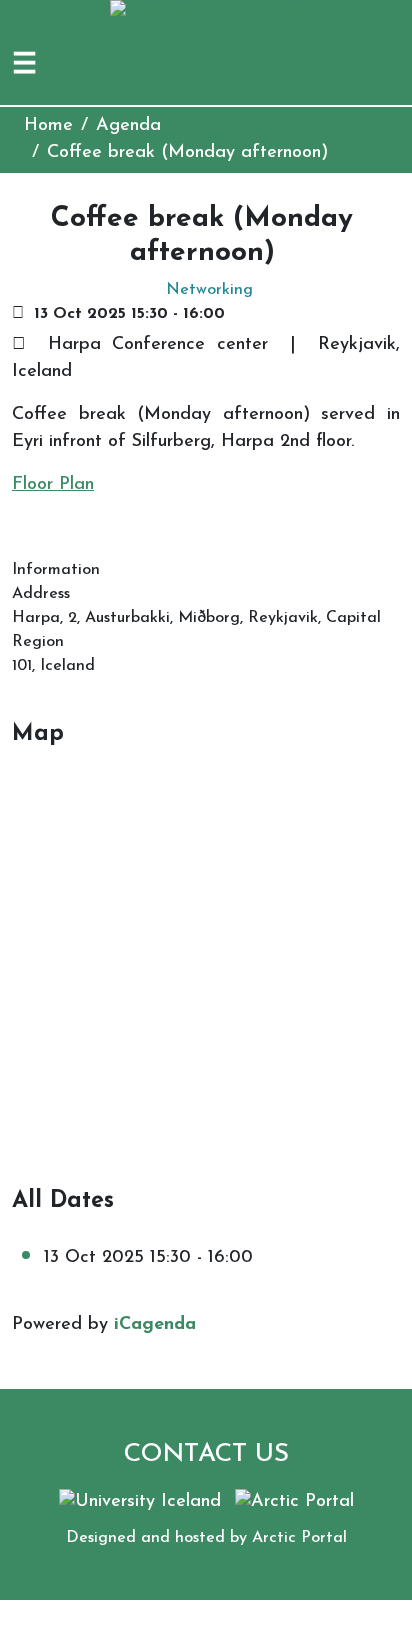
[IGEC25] (206, 13)
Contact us (206, 1454)
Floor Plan (53, 485)
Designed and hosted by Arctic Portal (206, 1538)
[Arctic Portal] (294, 1501)
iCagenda (155, 1325)
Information (56, 570)
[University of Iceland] (140, 1501)
